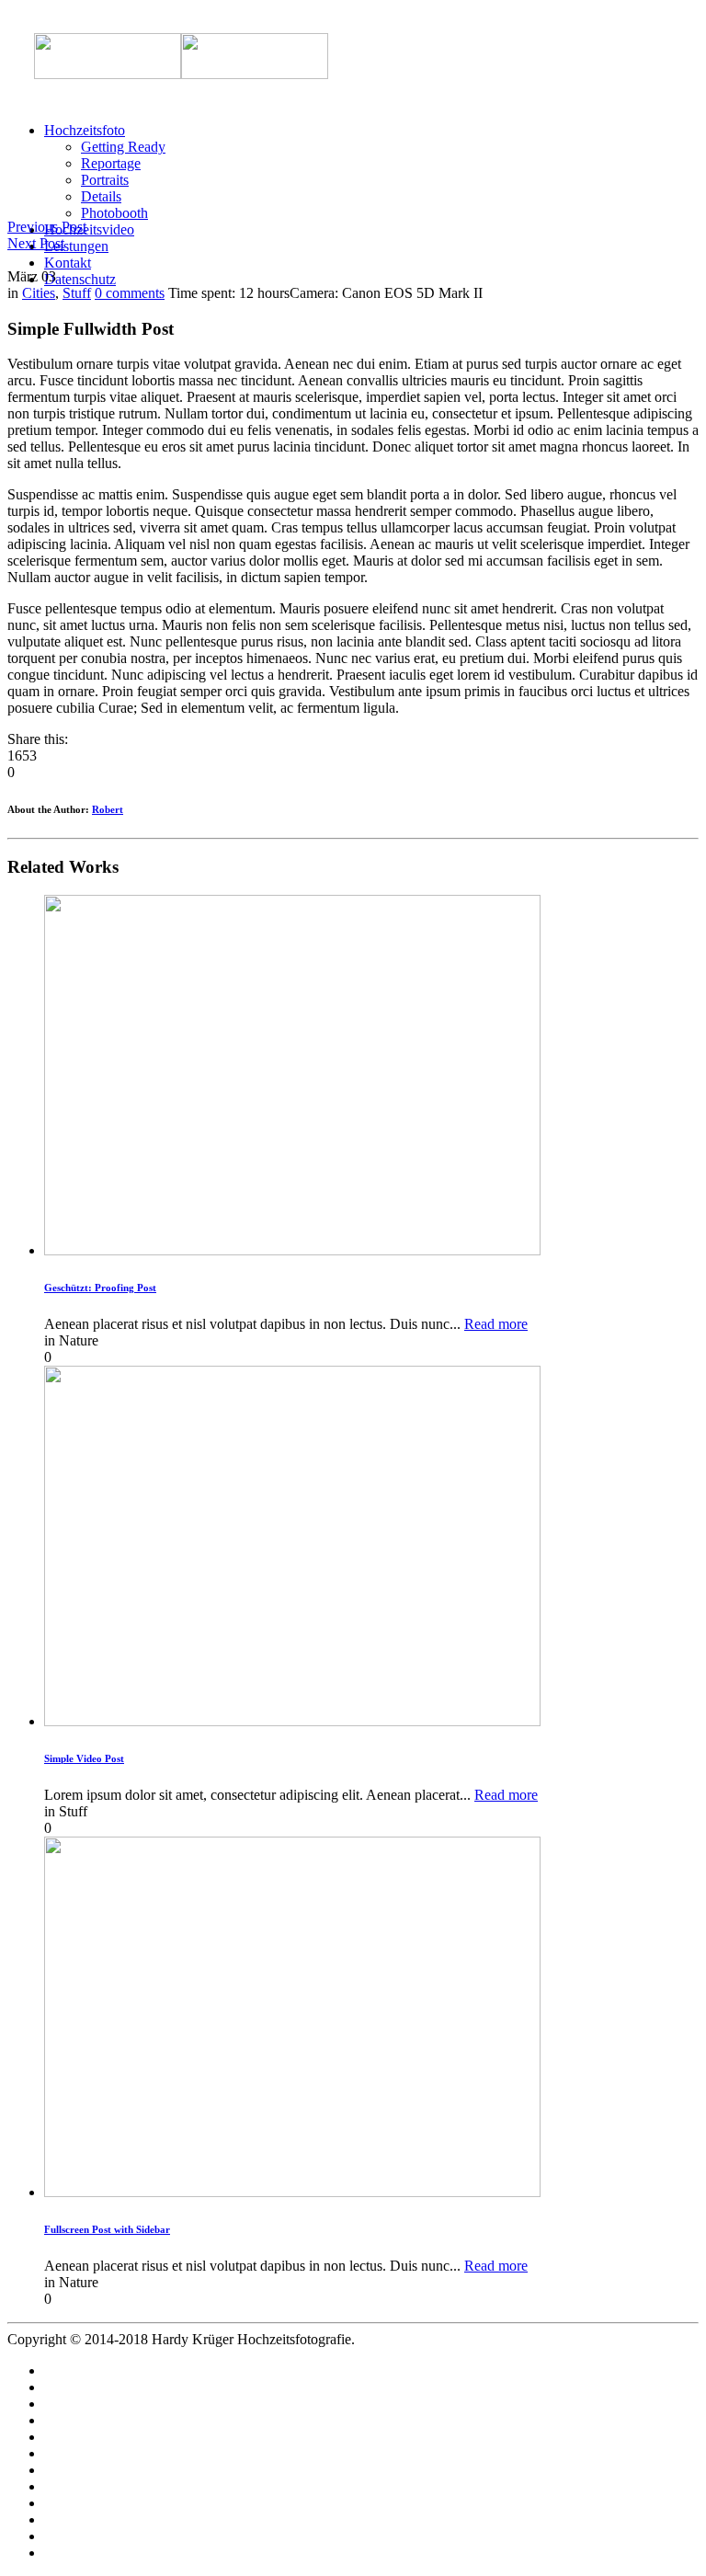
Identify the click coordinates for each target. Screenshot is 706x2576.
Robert (108, 809)
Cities (39, 293)
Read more (496, 1324)
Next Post (36, 243)
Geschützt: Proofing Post (100, 1288)
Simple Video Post (84, 1758)
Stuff (77, 293)
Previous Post (47, 227)
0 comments (130, 293)
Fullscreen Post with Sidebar (107, 2229)
